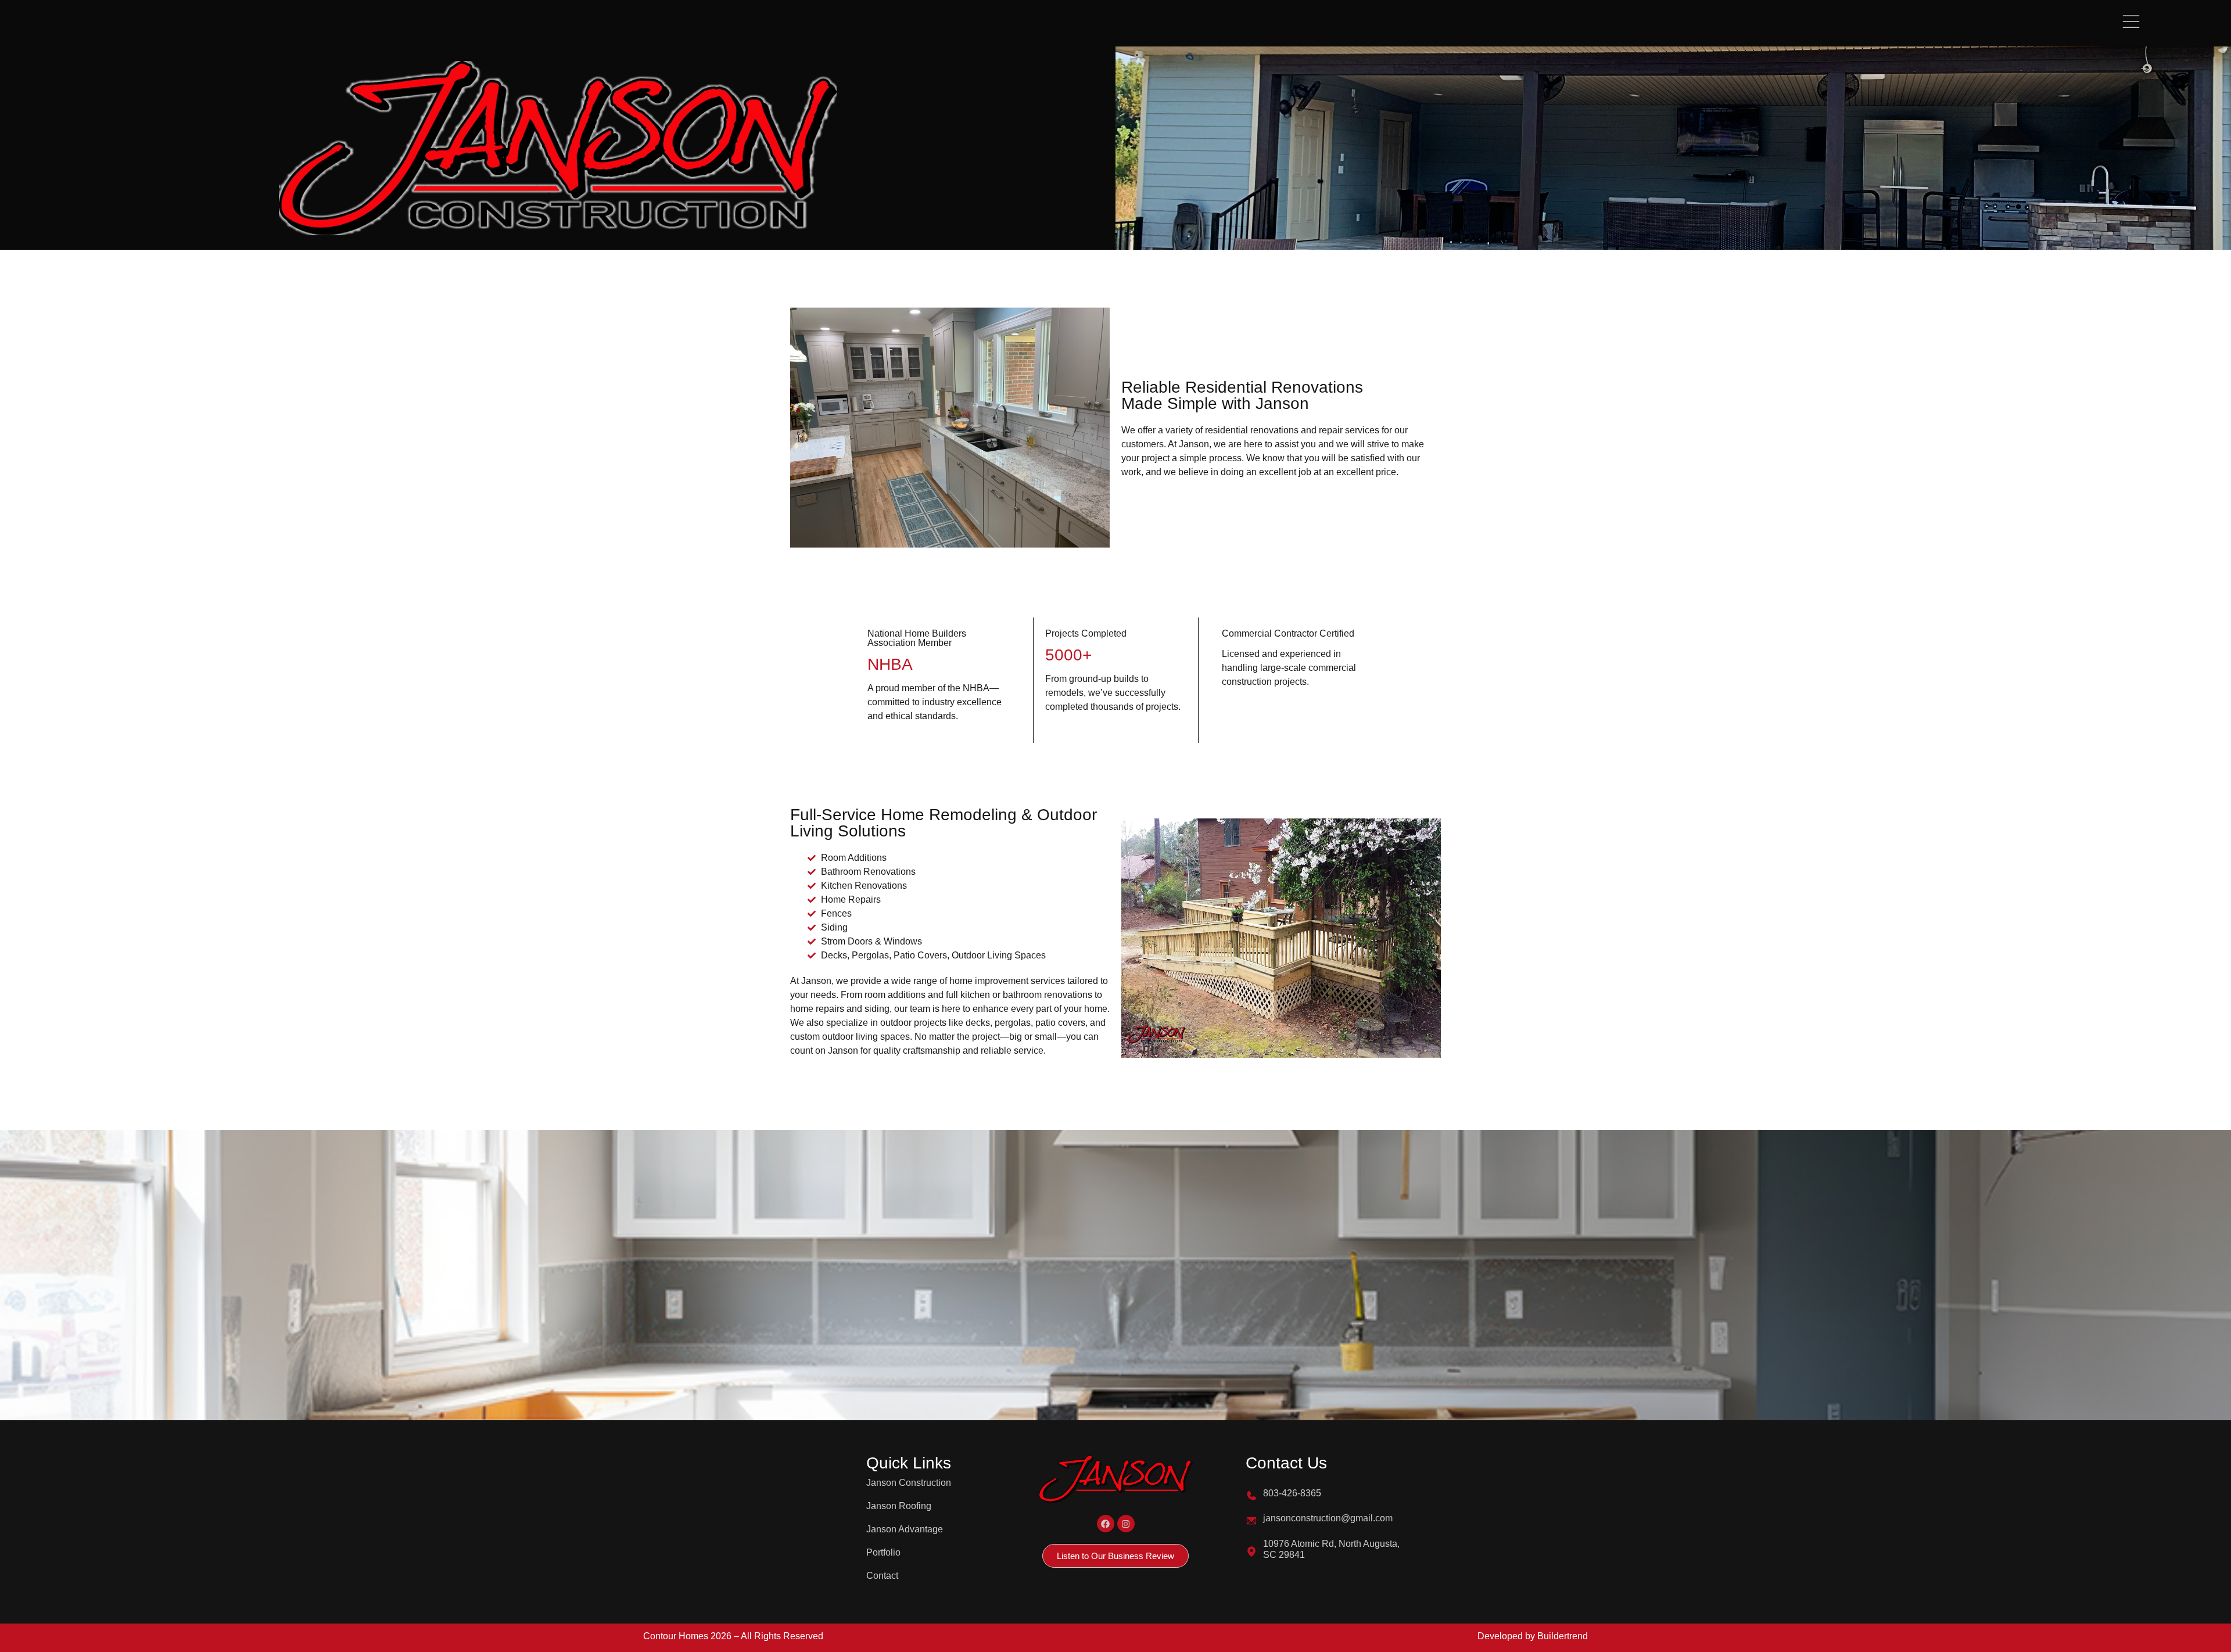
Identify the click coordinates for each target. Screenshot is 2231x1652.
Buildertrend (1563, 1636)
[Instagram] (1126, 1524)
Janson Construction (909, 1483)
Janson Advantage (905, 1529)
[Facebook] (1106, 1524)
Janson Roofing (899, 1506)
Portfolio (883, 1552)
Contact (882, 1576)
